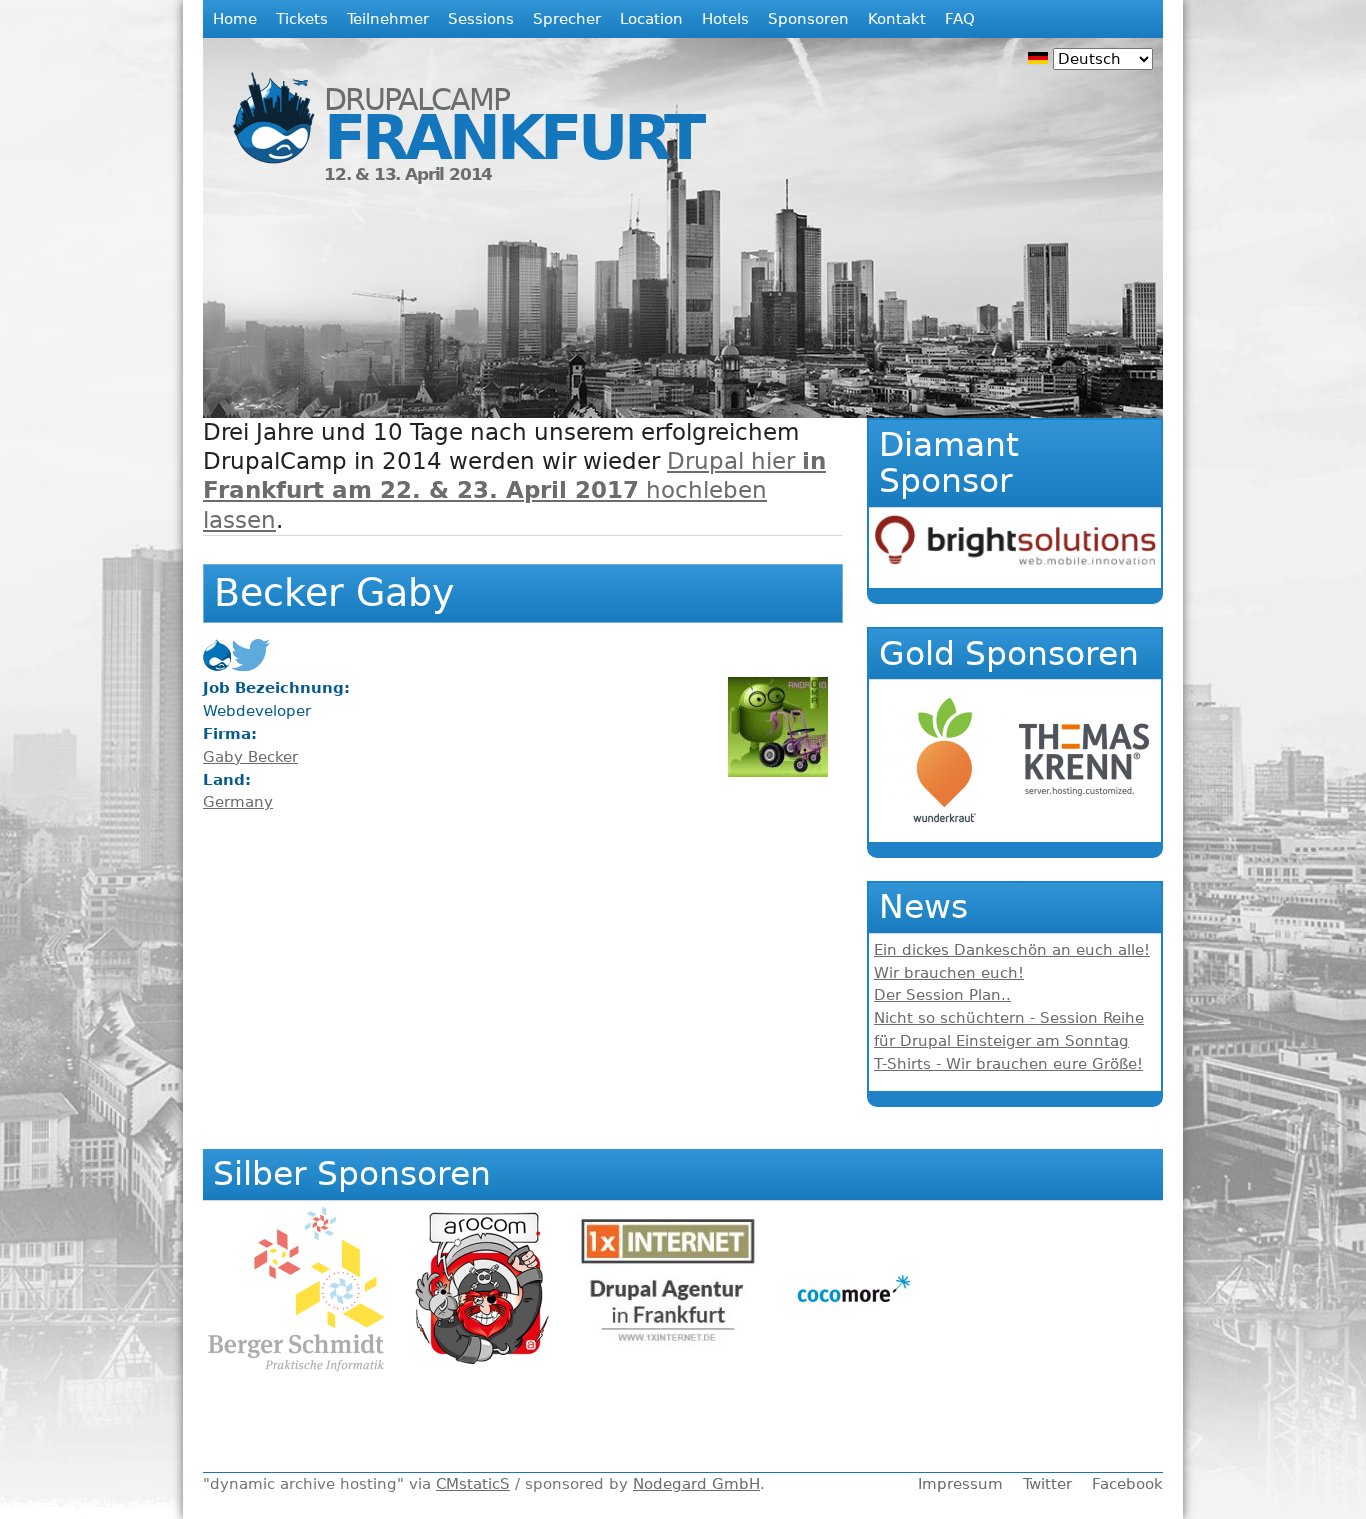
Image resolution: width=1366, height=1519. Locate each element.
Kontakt (897, 19)
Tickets (302, 19)
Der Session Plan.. (942, 995)
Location (651, 19)
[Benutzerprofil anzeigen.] (778, 772)
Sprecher (567, 19)
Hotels (725, 19)
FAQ (960, 19)
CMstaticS (473, 1484)
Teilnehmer (388, 19)
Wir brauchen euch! (949, 973)
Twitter (1047, 1484)
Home (235, 19)
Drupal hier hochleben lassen (514, 490)
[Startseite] (263, 103)
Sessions (481, 19)
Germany (238, 802)
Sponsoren (808, 19)
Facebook (1127, 1484)
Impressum (960, 1484)
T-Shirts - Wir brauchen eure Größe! (1008, 1064)
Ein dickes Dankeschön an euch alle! (1012, 950)
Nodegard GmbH (696, 1484)
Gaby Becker (250, 757)
